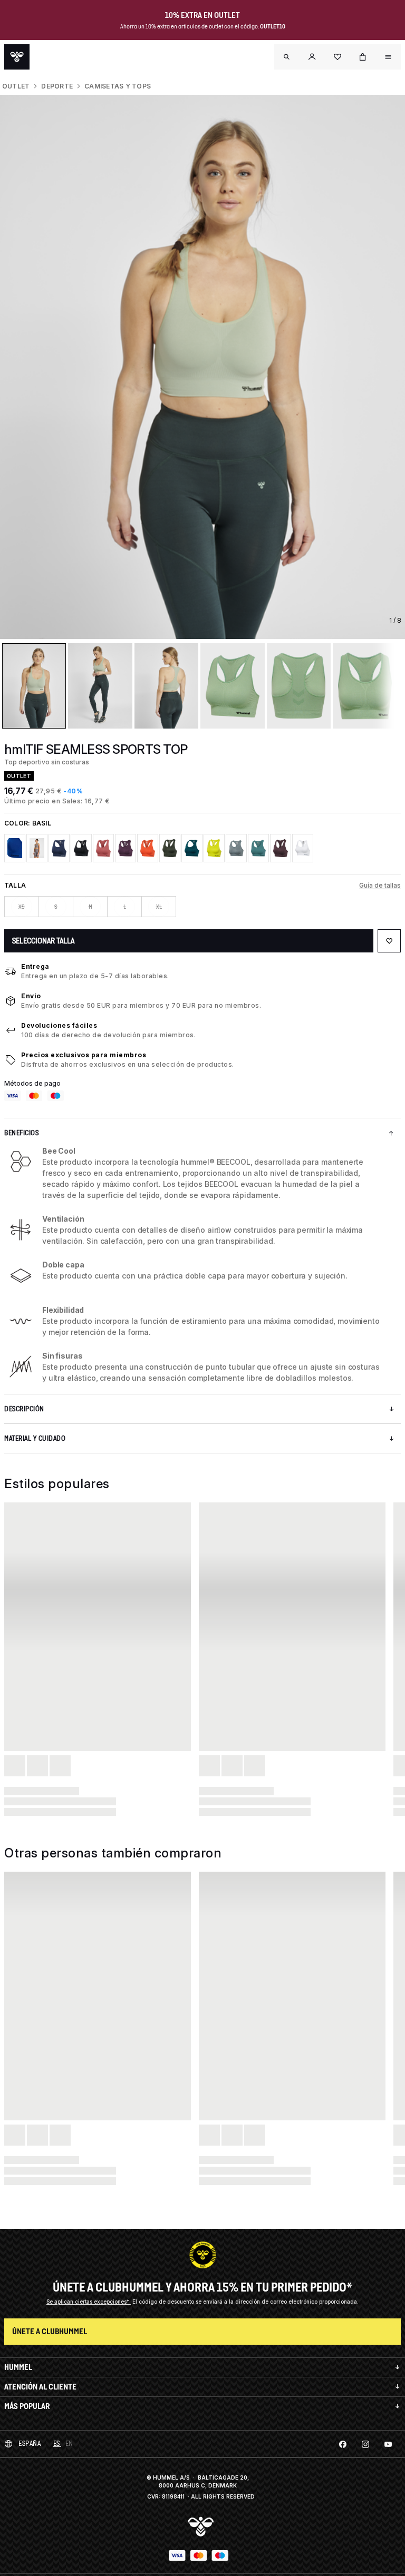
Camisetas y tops (118, 86)
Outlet (16, 86)
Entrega (35, 966)
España (30, 2444)
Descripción (24, 1409)
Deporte (57, 86)
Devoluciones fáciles (59, 1025)
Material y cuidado (35, 1438)
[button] (312, 57)
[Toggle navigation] (287, 57)
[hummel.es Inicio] (17, 57)
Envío (31, 996)
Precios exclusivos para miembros (84, 1055)
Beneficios (21, 1133)
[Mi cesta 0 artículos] (363, 57)
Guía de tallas (380, 885)
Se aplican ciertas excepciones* (89, 2302)
